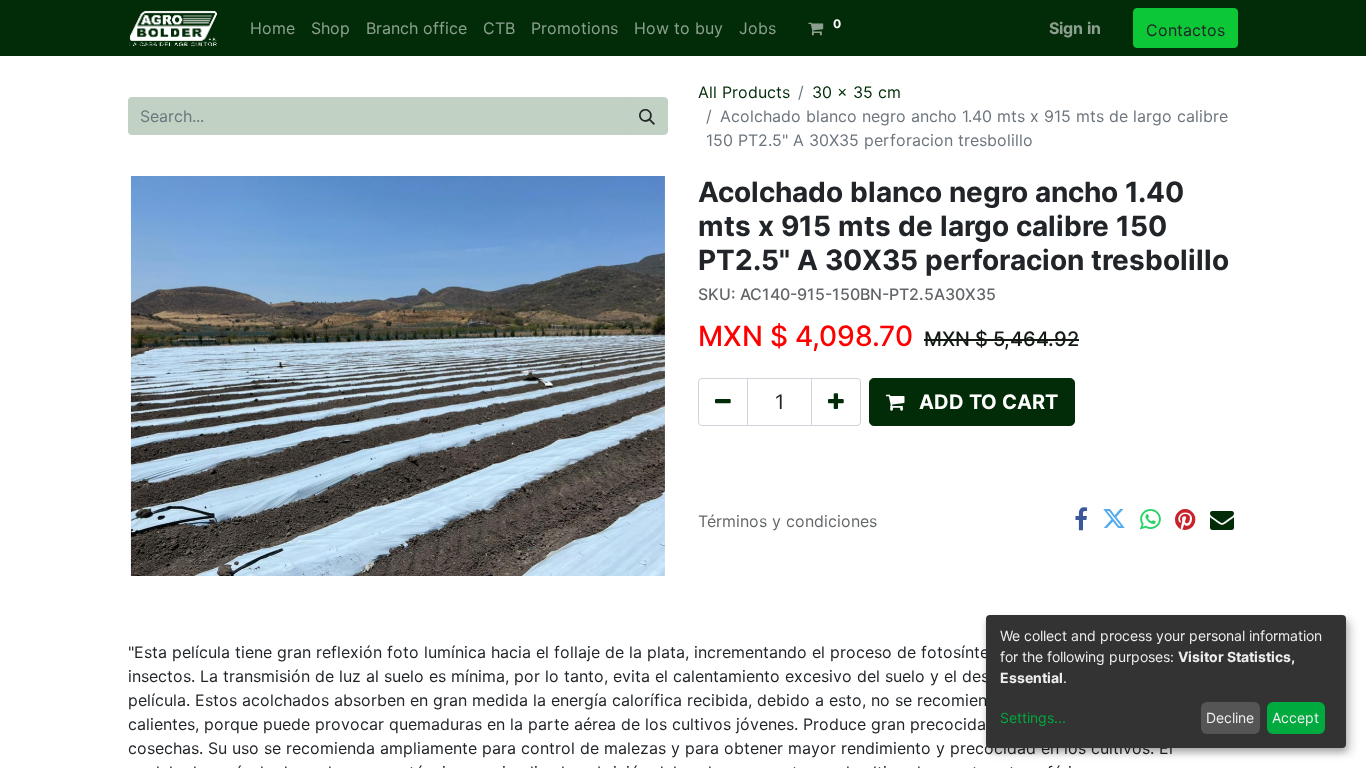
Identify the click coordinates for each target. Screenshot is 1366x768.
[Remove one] (723, 402)
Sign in (1075, 28)
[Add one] (836, 402)
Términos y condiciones (787, 521)
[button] (972, 402)
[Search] (647, 116)
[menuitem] (272, 28)
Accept (1295, 717)
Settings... (1033, 717)
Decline (1230, 717)
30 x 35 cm (856, 92)
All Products (744, 92)
